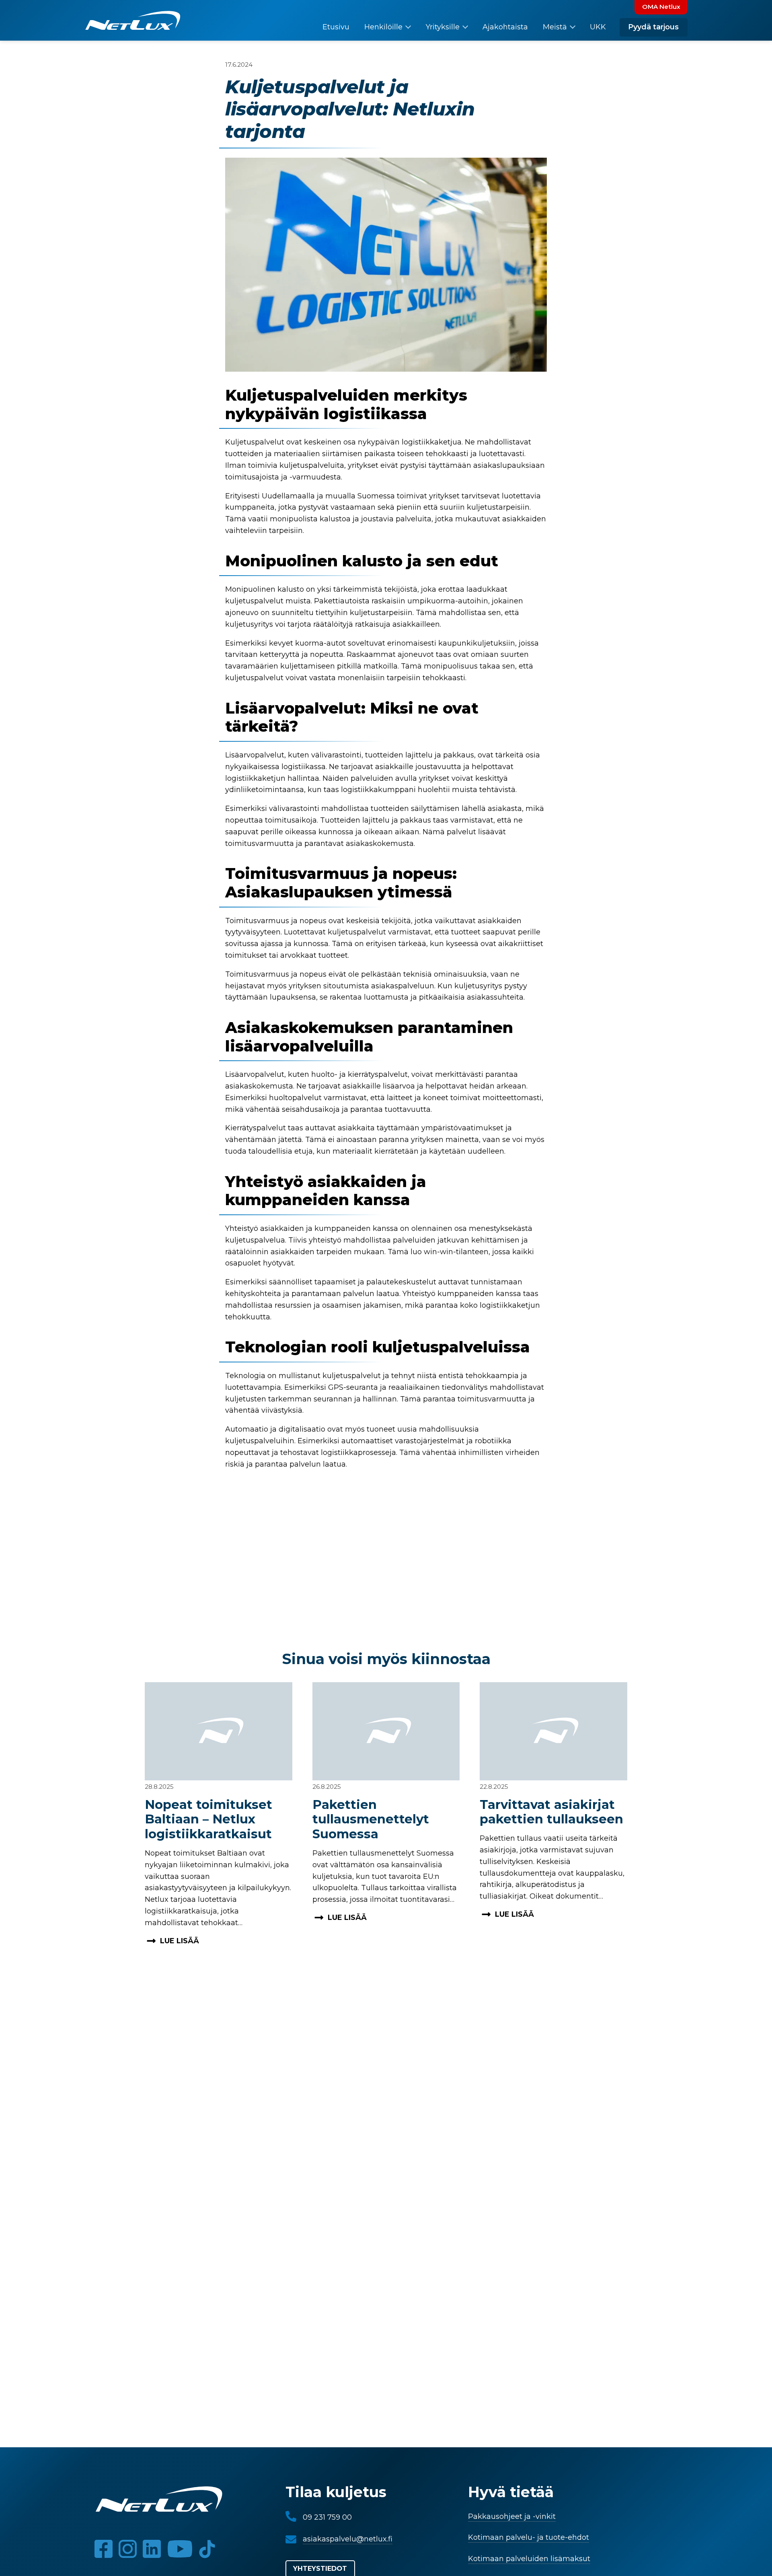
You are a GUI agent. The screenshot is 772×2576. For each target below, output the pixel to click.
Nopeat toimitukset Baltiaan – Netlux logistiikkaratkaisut (208, 1819)
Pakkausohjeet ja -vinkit (512, 2516)
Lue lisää (180, 1941)
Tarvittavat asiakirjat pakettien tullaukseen (551, 1812)
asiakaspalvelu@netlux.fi (348, 2539)
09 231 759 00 (327, 2517)
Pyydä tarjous (653, 27)
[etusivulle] (133, 23)
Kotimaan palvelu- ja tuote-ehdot (529, 2537)
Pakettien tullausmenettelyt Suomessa (371, 1819)
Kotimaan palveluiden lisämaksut (529, 2559)
